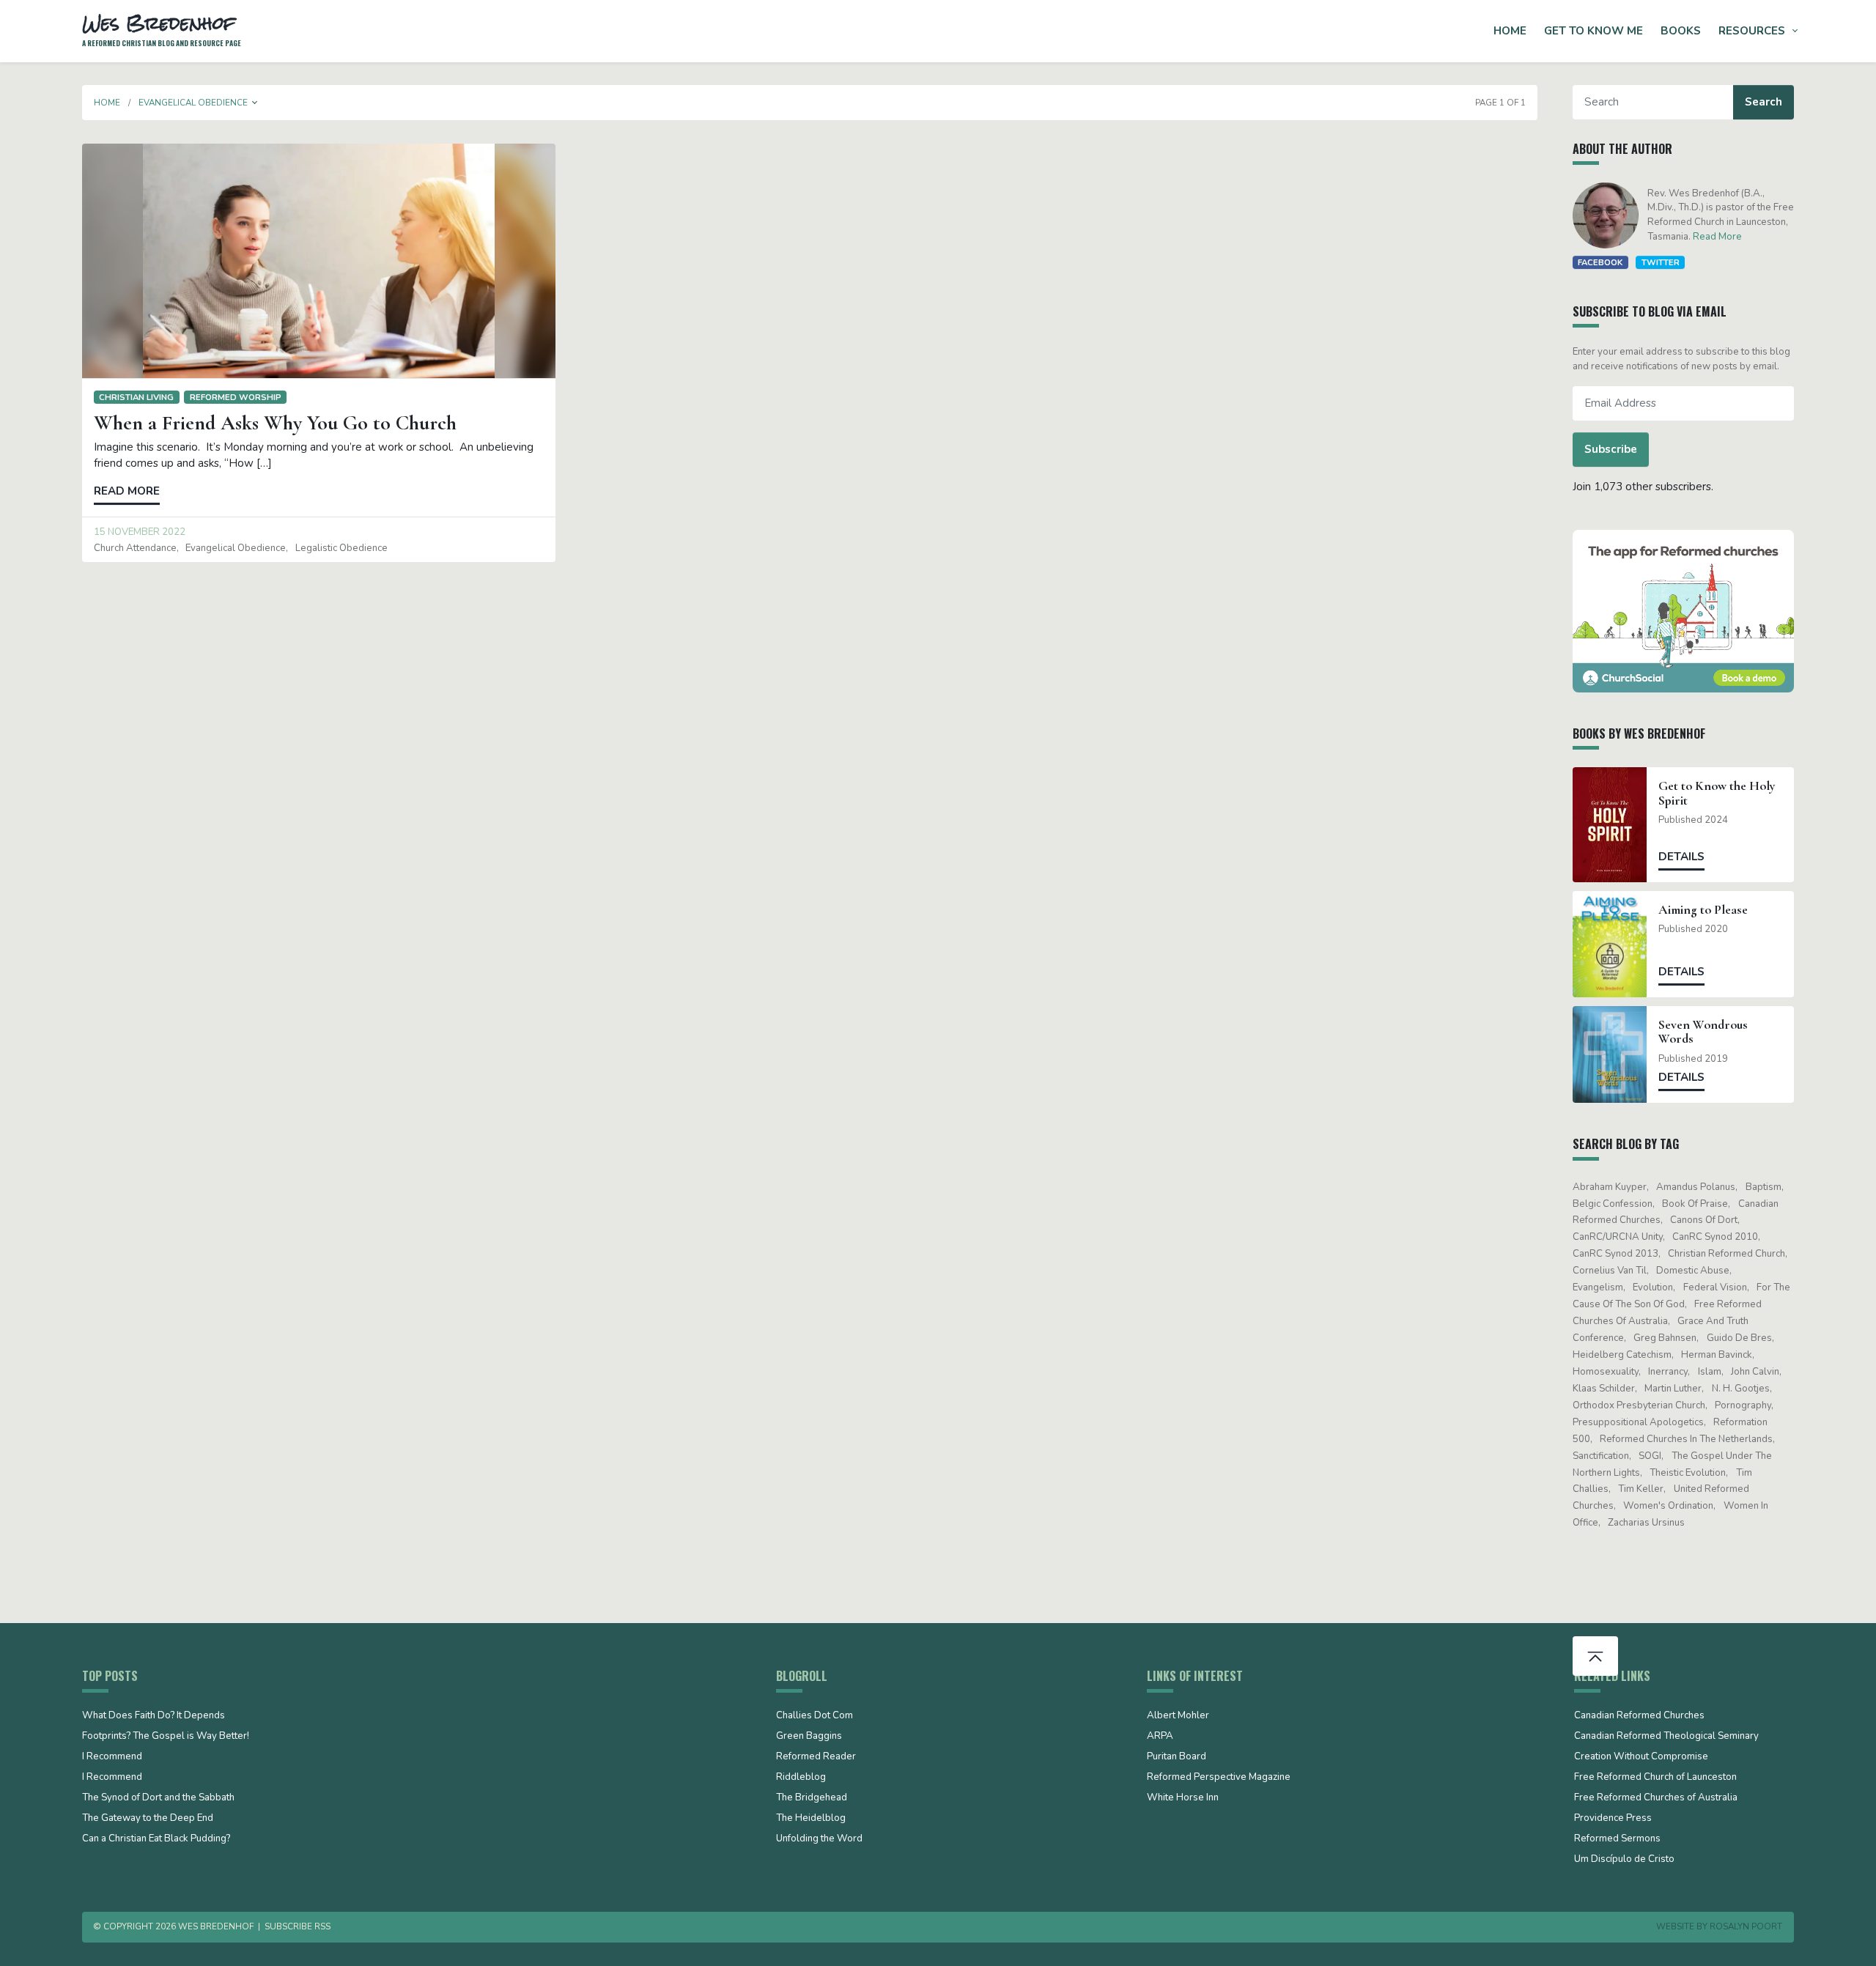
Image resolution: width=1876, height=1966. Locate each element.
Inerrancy (1668, 1372)
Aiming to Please (1703, 910)
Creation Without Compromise (1641, 1757)
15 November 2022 (140, 532)
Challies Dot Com (815, 1716)
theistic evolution (1688, 1473)
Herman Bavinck (1717, 1355)
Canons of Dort (1704, 1220)
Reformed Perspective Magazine (1219, 1778)
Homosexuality (1606, 1372)
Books (1681, 31)
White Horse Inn (1183, 1798)
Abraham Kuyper (1610, 1187)
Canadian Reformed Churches (1639, 1716)
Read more (127, 491)
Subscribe (1611, 449)
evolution (1653, 1287)
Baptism (1764, 1187)
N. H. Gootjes (1741, 1389)
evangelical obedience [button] (193, 103)
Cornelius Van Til (1610, 1271)
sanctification (1601, 1456)
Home (1510, 31)
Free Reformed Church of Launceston (1655, 1778)
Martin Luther (1673, 1389)
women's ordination (1668, 1506)
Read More (1717, 237)
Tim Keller (1641, 1489)
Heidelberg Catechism (1622, 1355)
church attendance (135, 548)
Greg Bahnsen (1665, 1338)
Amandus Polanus (1696, 1187)
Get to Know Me (1594, 31)
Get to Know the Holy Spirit (1717, 793)
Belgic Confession (1613, 1204)
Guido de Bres (1739, 1338)
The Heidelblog (811, 1819)
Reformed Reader (816, 1757)
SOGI (1650, 1456)
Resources (1752, 31)
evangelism (1598, 1287)
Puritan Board (1177, 1757)
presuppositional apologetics (1638, 1422)
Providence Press (1613, 1819)
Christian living (136, 397)
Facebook (1600, 262)
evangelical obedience (236, 548)
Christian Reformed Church (1727, 1254)
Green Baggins (809, 1737)
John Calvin (1755, 1372)
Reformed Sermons (1617, 1839)
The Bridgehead (812, 1798)
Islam (1710, 1372)
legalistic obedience (341, 548)
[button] (255, 103)
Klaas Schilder (1604, 1389)
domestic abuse (1693, 1271)
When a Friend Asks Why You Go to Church (275, 423)
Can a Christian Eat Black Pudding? (156, 1839)
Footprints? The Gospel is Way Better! (166, 1737)
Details (1681, 857)
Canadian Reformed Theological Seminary (1666, 1737)
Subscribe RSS (298, 1926)
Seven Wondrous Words (1703, 1032)
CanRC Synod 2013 (1615, 1254)
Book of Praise (1695, 1204)
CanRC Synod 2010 (1715, 1237)
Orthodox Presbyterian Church (1639, 1405)
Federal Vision (1715, 1287)
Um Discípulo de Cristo (1624, 1860)
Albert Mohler (1178, 1716)
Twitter (1661, 262)
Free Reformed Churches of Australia (1656, 1798)
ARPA (1160, 1737)
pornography (1743, 1405)
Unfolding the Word (819, 1839)
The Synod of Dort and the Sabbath (158, 1798)
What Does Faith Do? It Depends (154, 1716)
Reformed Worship (236, 397)
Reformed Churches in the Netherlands (1686, 1439)
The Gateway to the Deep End (148, 1819)
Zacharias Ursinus (1646, 1523)
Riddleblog (801, 1778)
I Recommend (112, 1757)
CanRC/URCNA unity (1618, 1237)
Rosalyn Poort (1746, 1926)
